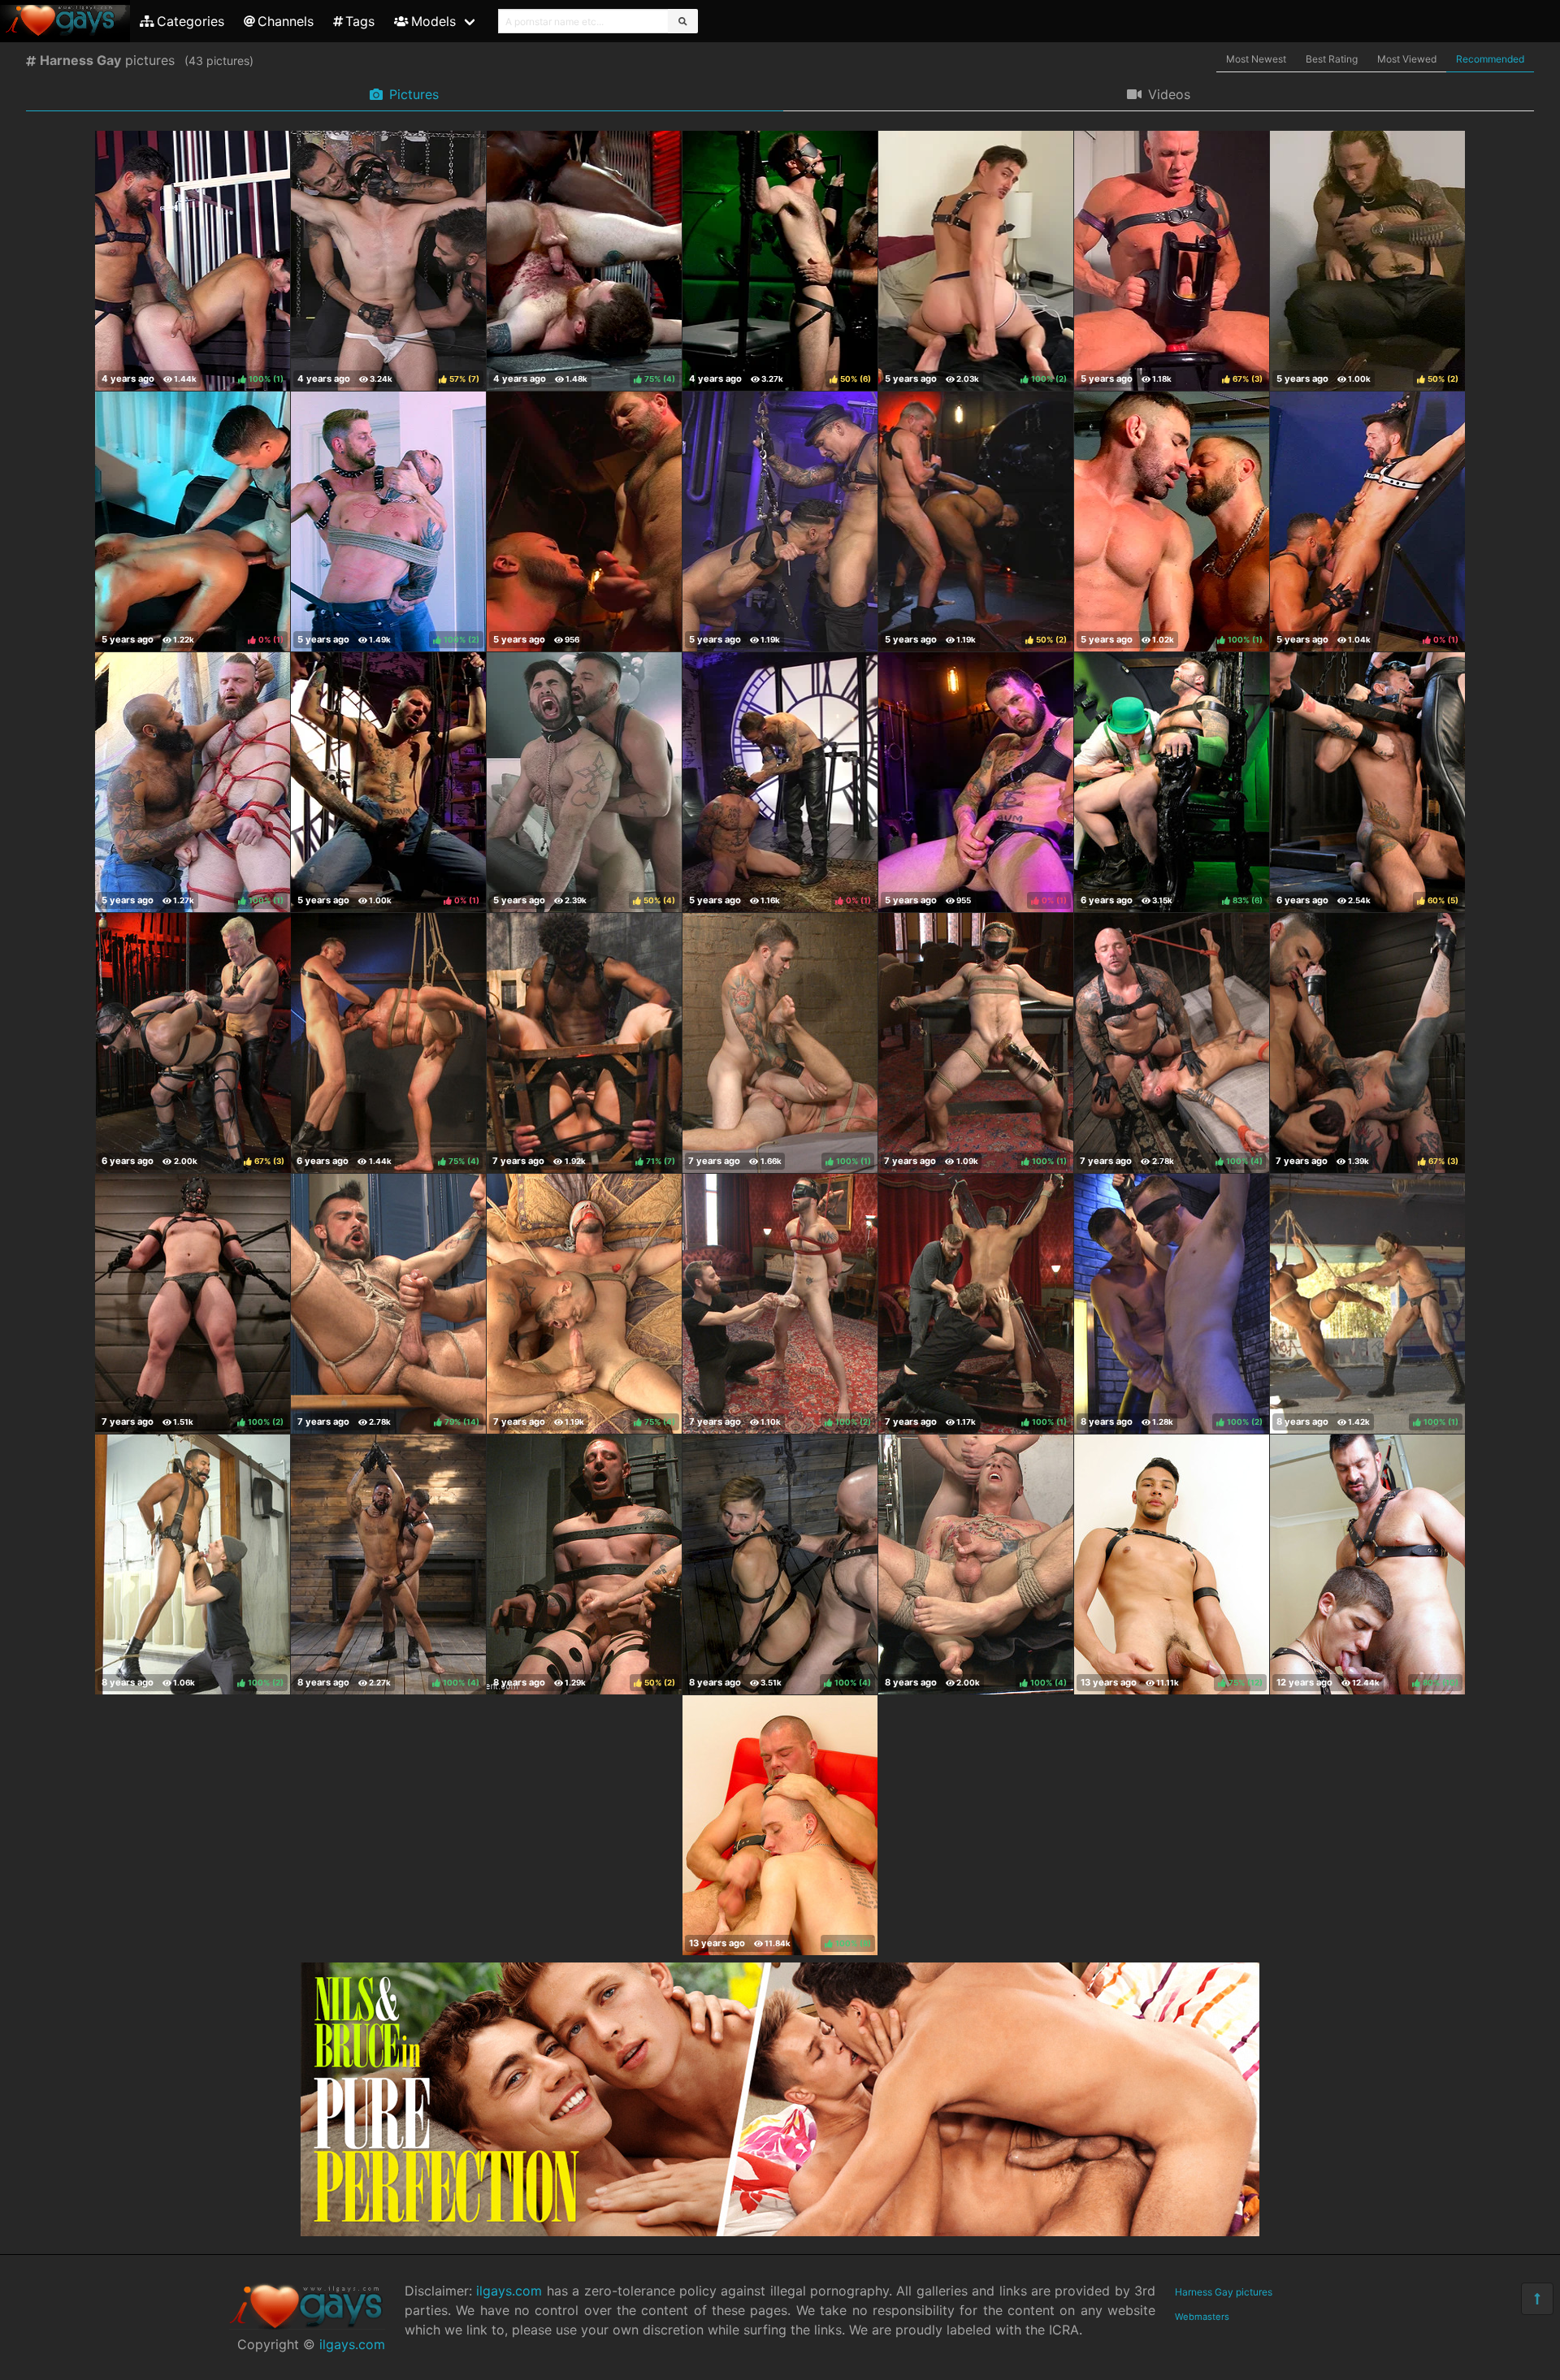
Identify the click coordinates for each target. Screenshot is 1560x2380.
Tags (360, 21)
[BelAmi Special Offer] (780, 2231)
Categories (191, 21)
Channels (286, 21)
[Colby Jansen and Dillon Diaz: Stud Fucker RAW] (584, 521)
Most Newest (1256, 59)
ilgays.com (352, 2344)
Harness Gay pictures (1224, 2292)
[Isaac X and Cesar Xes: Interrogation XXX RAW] (780, 521)
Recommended (1490, 59)
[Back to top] (1537, 2299)
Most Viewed (1407, 59)
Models (433, 21)
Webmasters (1202, 2317)
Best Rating (1332, 59)
